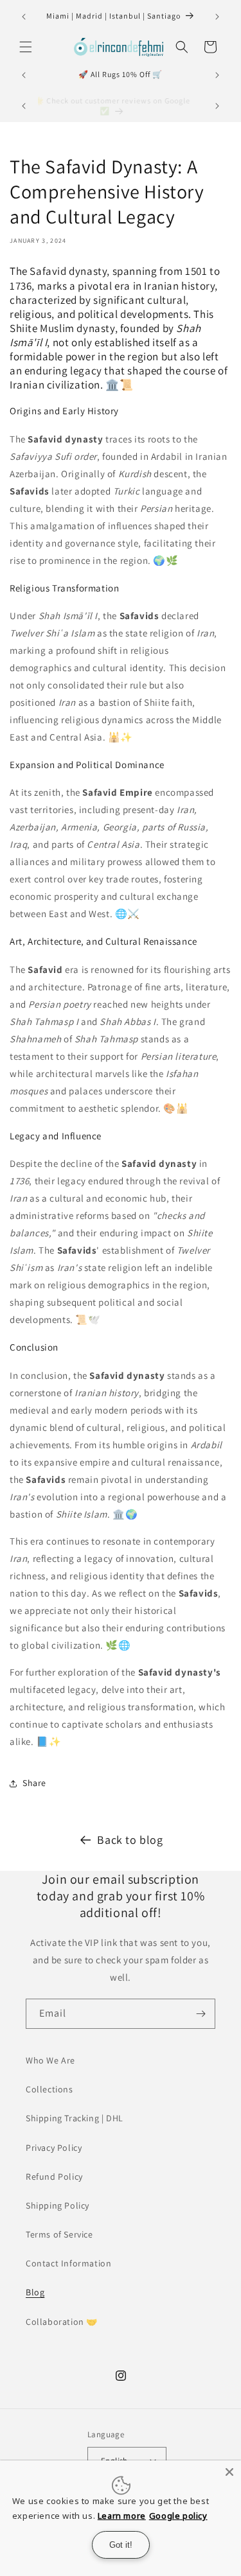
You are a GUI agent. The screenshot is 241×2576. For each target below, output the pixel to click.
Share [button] (34, 1783)
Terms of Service (59, 2234)
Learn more (122, 2516)
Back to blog (130, 1840)
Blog (35, 2292)
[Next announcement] (217, 17)
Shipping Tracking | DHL (75, 2118)
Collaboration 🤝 (62, 2322)
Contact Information (68, 2263)
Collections (49, 2089)
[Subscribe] (201, 2014)
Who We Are (50, 2060)
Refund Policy (54, 2177)
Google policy (178, 2516)
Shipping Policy (58, 2205)
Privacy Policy (54, 2148)
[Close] (229, 2472)
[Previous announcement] (24, 17)
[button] (26, 47)
